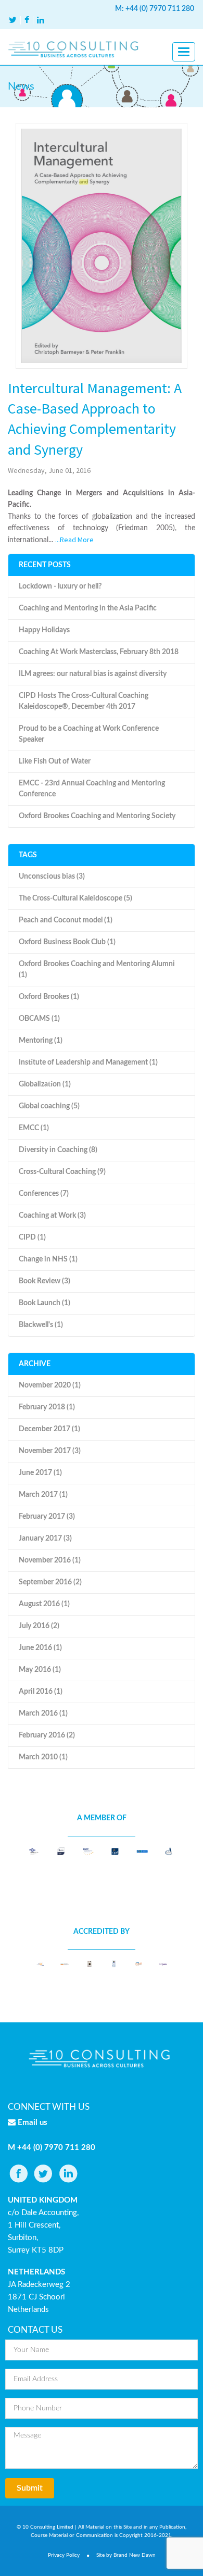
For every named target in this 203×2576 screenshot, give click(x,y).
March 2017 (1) (43, 1495)
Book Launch (45, 1303)
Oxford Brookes (49, 997)
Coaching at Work (52, 1216)
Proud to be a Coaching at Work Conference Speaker (89, 734)
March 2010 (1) (43, 1757)
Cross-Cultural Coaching (62, 1172)
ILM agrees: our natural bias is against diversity (93, 674)
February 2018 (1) (47, 1407)
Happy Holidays (44, 630)
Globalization (45, 1084)
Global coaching (49, 1106)
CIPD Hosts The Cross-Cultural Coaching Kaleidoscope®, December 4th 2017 (84, 701)
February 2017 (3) (47, 1517)
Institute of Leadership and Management (88, 1062)
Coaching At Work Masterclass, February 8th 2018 (99, 652)
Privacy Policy (64, 2555)
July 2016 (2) (39, 1626)
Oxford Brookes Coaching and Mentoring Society (97, 816)
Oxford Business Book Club (67, 942)
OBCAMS (39, 1019)
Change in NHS (48, 1259)
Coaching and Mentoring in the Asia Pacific (88, 608)
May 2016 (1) (40, 1670)
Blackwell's (41, 1325)
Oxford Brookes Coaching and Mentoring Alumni (97, 970)
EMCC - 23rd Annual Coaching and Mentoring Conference (92, 789)
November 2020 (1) (50, 1385)
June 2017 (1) (40, 1473)
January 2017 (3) (45, 1539)
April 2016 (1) (41, 1692)
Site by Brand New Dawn (126, 2555)
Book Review (45, 1281)
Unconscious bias (52, 877)
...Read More (74, 540)
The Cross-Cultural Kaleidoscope (75, 898)
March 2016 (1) (43, 1714)
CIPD (32, 1237)
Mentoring (41, 1041)
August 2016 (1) (44, 1604)
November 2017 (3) (50, 1451)
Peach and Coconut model (66, 920)
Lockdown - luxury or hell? (60, 586)
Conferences (44, 1194)
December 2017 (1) (49, 1429)
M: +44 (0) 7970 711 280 (155, 9)
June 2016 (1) (40, 1648)
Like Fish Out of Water (55, 761)
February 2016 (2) (47, 1735)
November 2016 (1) (50, 1560)
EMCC (34, 1128)
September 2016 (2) (50, 1582)
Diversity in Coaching (58, 1150)
